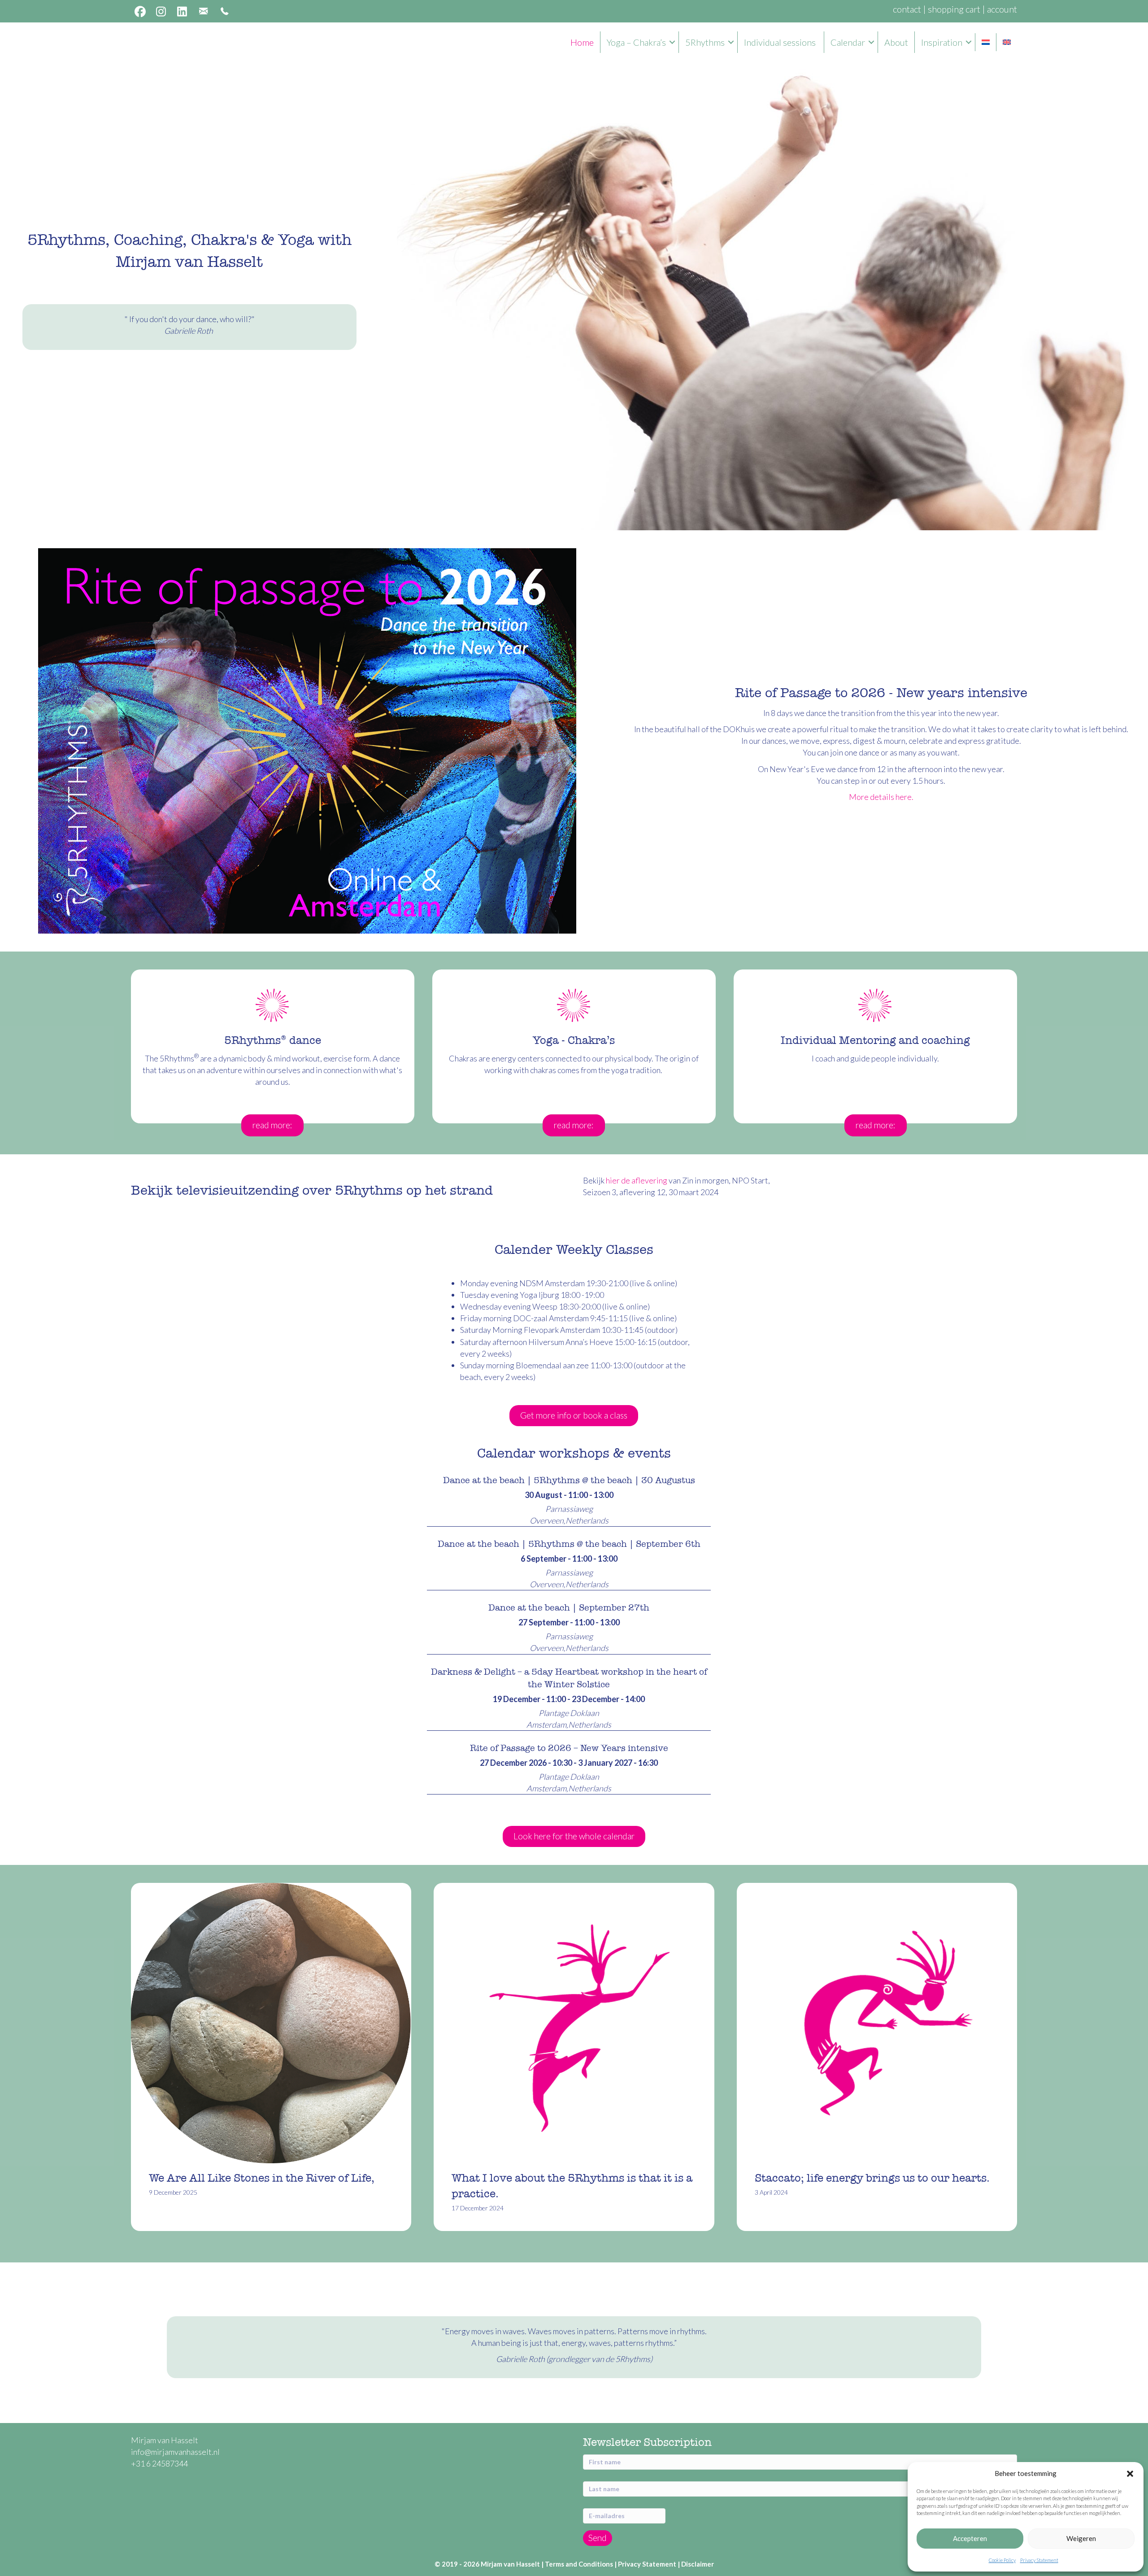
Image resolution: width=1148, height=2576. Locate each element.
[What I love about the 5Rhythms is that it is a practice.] (574, 2057)
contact (907, 9)
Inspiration (942, 42)
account (1002, 9)
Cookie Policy (1002, 2560)
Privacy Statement (1039, 2560)
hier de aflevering (637, 1180)
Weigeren (1081, 2538)
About (896, 42)
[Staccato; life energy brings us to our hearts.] (877, 2057)
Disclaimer (698, 2564)
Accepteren (970, 2538)
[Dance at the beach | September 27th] (569, 1626)
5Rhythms (705, 42)
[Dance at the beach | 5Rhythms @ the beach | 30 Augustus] (569, 1499)
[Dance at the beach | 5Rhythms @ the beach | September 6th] (569, 1563)
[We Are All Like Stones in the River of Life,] (271, 2057)
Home (582, 42)
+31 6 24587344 (159, 2463)
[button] (1130, 2474)
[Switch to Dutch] (986, 42)
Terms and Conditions (579, 2564)
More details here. (881, 797)
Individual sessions (781, 42)
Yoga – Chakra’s (636, 42)
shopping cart (954, 9)
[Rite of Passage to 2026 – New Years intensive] (569, 1767)
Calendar (848, 42)
